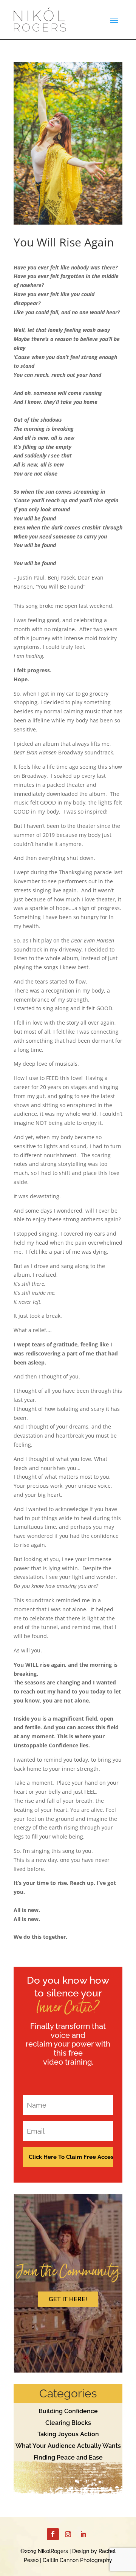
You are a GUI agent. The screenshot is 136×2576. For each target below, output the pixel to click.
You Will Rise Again (64, 242)
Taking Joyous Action (68, 2434)
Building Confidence (68, 2411)
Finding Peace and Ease (68, 2457)
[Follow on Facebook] (53, 2534)
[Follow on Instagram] (68, 2534)
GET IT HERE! (68, 2299)
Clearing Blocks (68, 2423)
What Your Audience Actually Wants (68, 2446)
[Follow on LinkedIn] (83, 2534)
